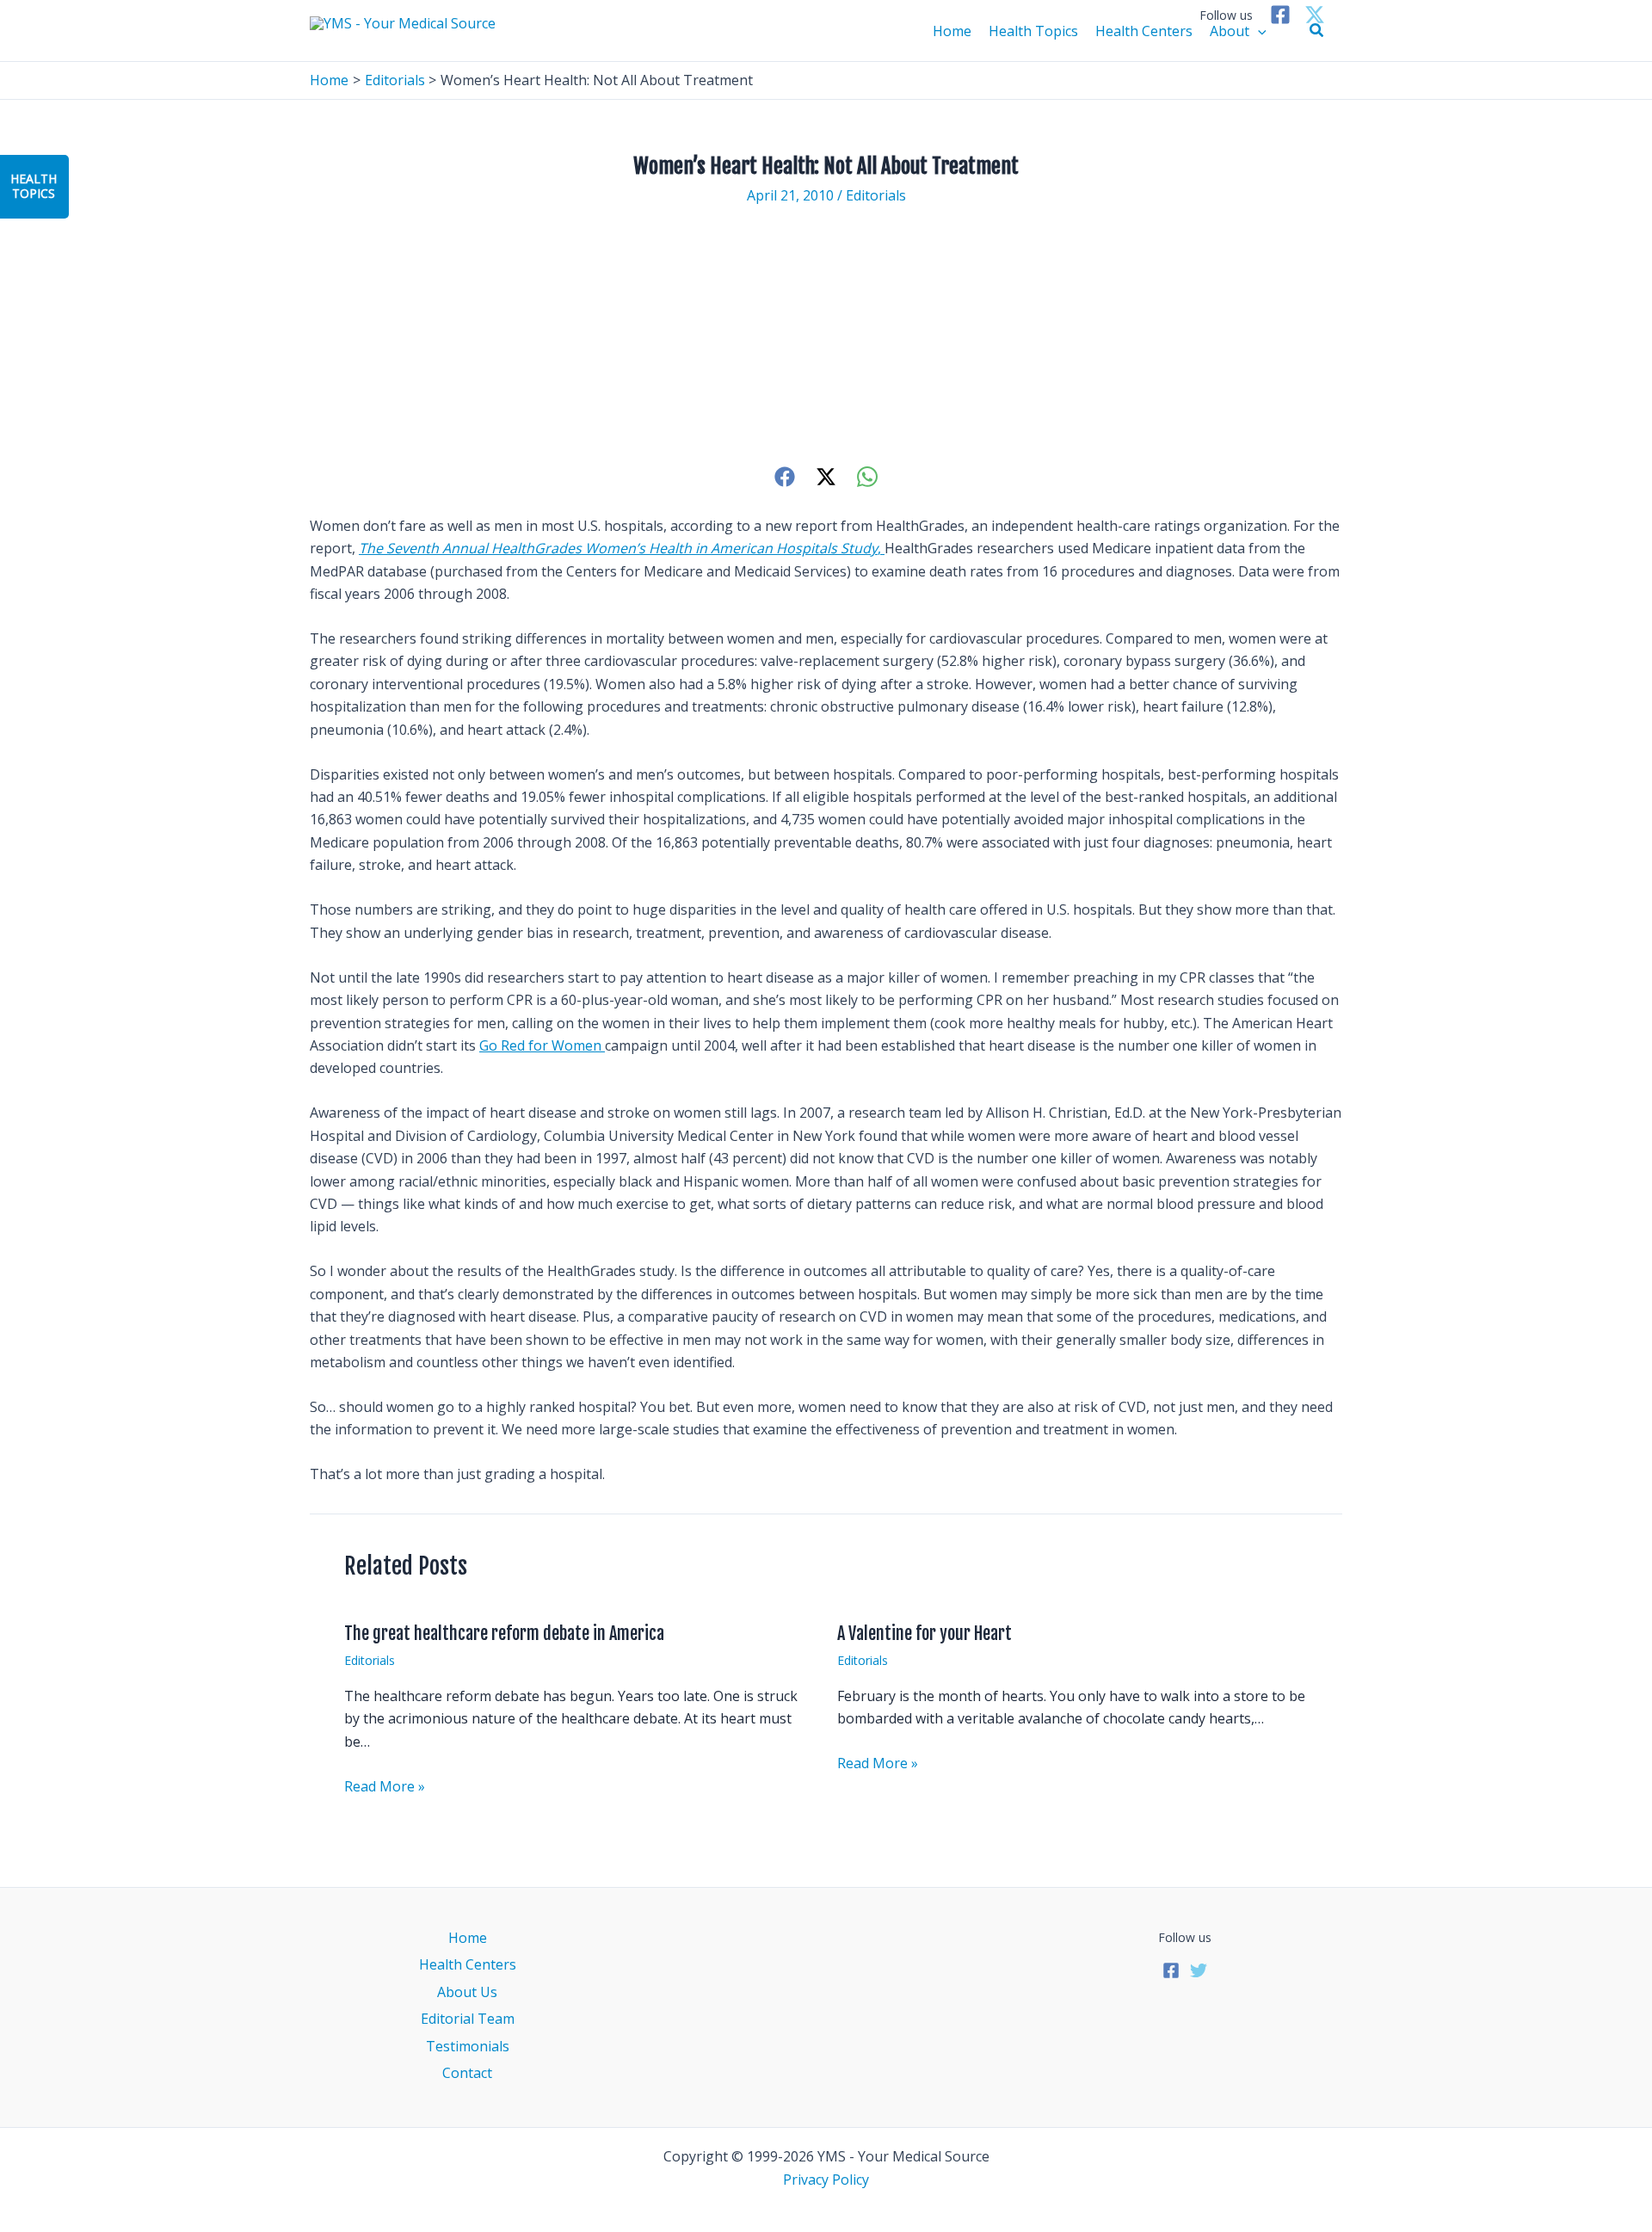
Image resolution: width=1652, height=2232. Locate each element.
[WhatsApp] (867, 476)
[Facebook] (1280, 15)
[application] (1258, 31)
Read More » (385, 1786)
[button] (1317, 31)
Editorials (876, 195)
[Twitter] (1315, 15)
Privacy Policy (826, 2180)
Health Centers (1144, 31)
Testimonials (468, 2046)
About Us (467, 1992)
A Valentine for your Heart (925, 1634)
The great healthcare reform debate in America (504, 1634)
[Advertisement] (826, 335)
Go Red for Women (542, 1045)
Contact (467, 2073)
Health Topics (1033, 31)
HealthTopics (34, 186)
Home (952, 31)
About (1230, 31)
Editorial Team (468, 2019)
